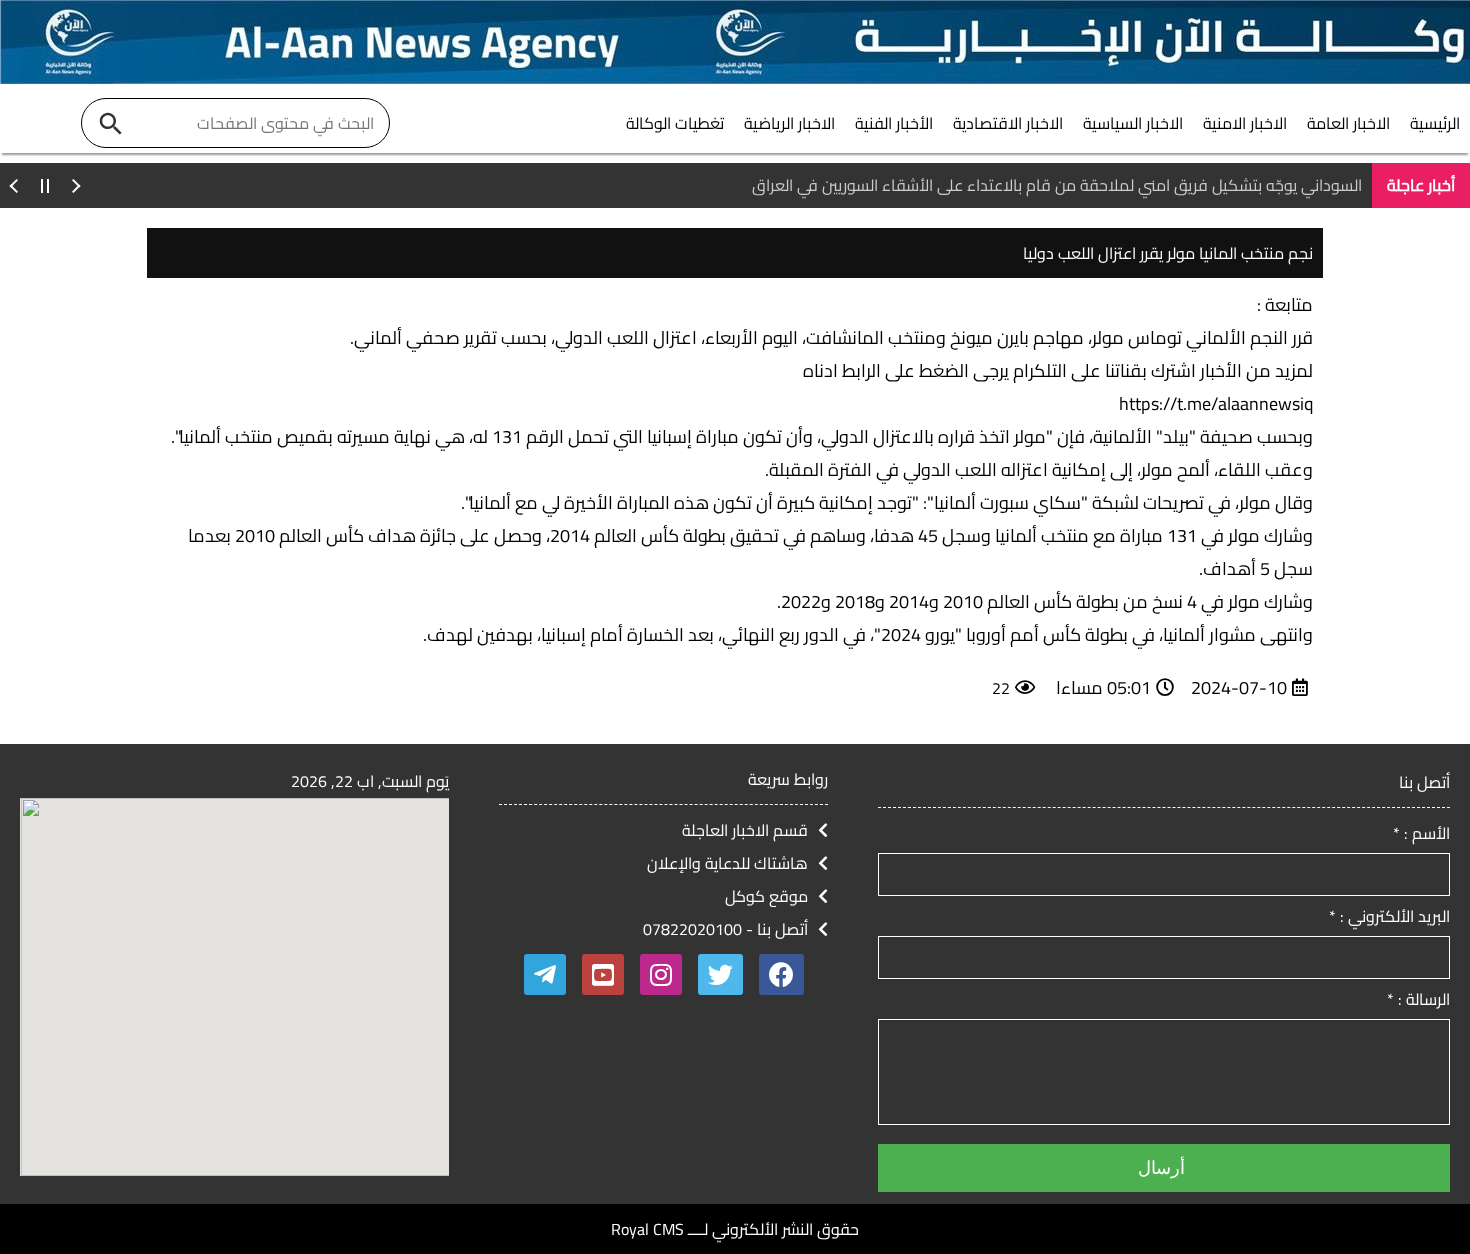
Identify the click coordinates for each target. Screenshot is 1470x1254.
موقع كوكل (766, 896)
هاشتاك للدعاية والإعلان (727, 863)
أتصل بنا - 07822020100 (725, 929)
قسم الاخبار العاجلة (745, 830)
